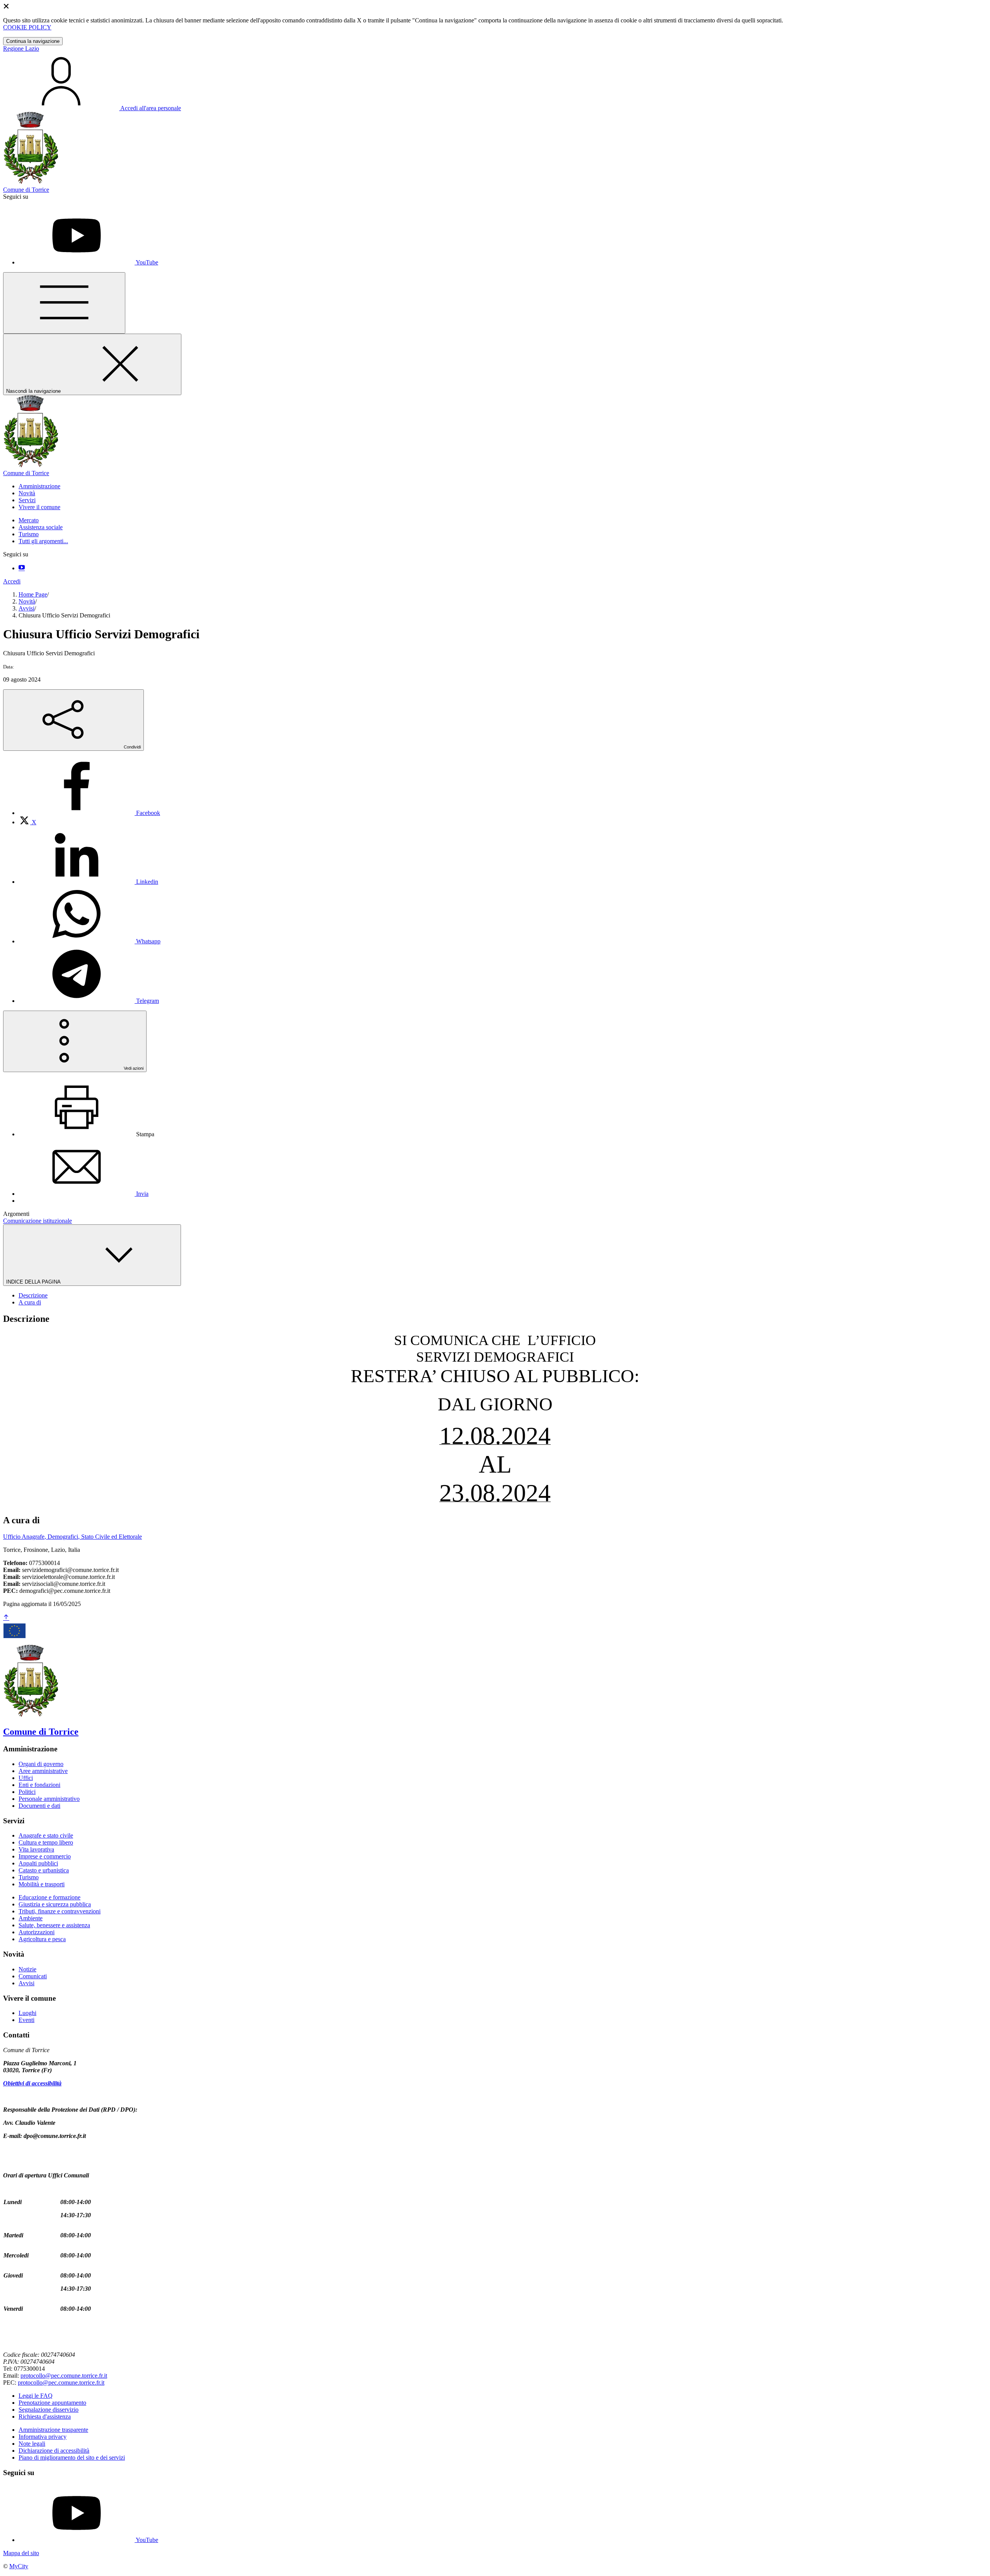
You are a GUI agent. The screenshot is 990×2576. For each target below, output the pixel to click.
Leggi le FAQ (36, 2396)
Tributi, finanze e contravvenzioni (60, 1911)
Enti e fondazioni (39, 1785)
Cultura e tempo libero (46, 1842)
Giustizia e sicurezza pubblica (55, 1904)
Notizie (27, 1969)
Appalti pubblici (38, 1863)
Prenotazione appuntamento (52, 2403)
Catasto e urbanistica (44, 1870)
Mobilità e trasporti (42, 1884)
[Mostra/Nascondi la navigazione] (64, 303)
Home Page (33, 594)
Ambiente (31, 1918)
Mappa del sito (21, 2553)
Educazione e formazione (49, 1897)
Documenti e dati (39, 1806)
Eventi (26, 2020)
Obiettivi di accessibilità (32, 2083)
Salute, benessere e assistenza (54, 1925)
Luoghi (27, 2013)
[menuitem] (89, 813)
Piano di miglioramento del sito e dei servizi (72, 2458)
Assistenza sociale (41, 527)
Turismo (29, 534)
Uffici (26, 1778)
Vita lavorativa (36, 1849)
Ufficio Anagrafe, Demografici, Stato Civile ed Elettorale (73, 1537)
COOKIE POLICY (27, 27)
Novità (27, 601)
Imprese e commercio (45, 1856)
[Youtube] (22, 568)
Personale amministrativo (49, 1799)
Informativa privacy (43, 2437)
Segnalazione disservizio (49, 2410)
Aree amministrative (43, 1771)
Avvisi (26, 608)
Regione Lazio (21, 49)
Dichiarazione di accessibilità (54, 2451)
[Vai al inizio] (6, 1618)
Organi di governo (41, 1764)
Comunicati (33, 1976)
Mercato (29, 520)
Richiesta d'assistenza (45, 2417)
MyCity (19, 2566)
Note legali (32, 2444)
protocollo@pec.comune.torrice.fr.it (64, 2376)
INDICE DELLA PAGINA (34, 1282)
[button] (39, 486)
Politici (27, 1792)
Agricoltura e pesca (42, 1939)
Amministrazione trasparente (53, 2430)
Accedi (12, 581)
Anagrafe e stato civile (46, 1835)
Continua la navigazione (33, 41)
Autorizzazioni (37, 1932)
